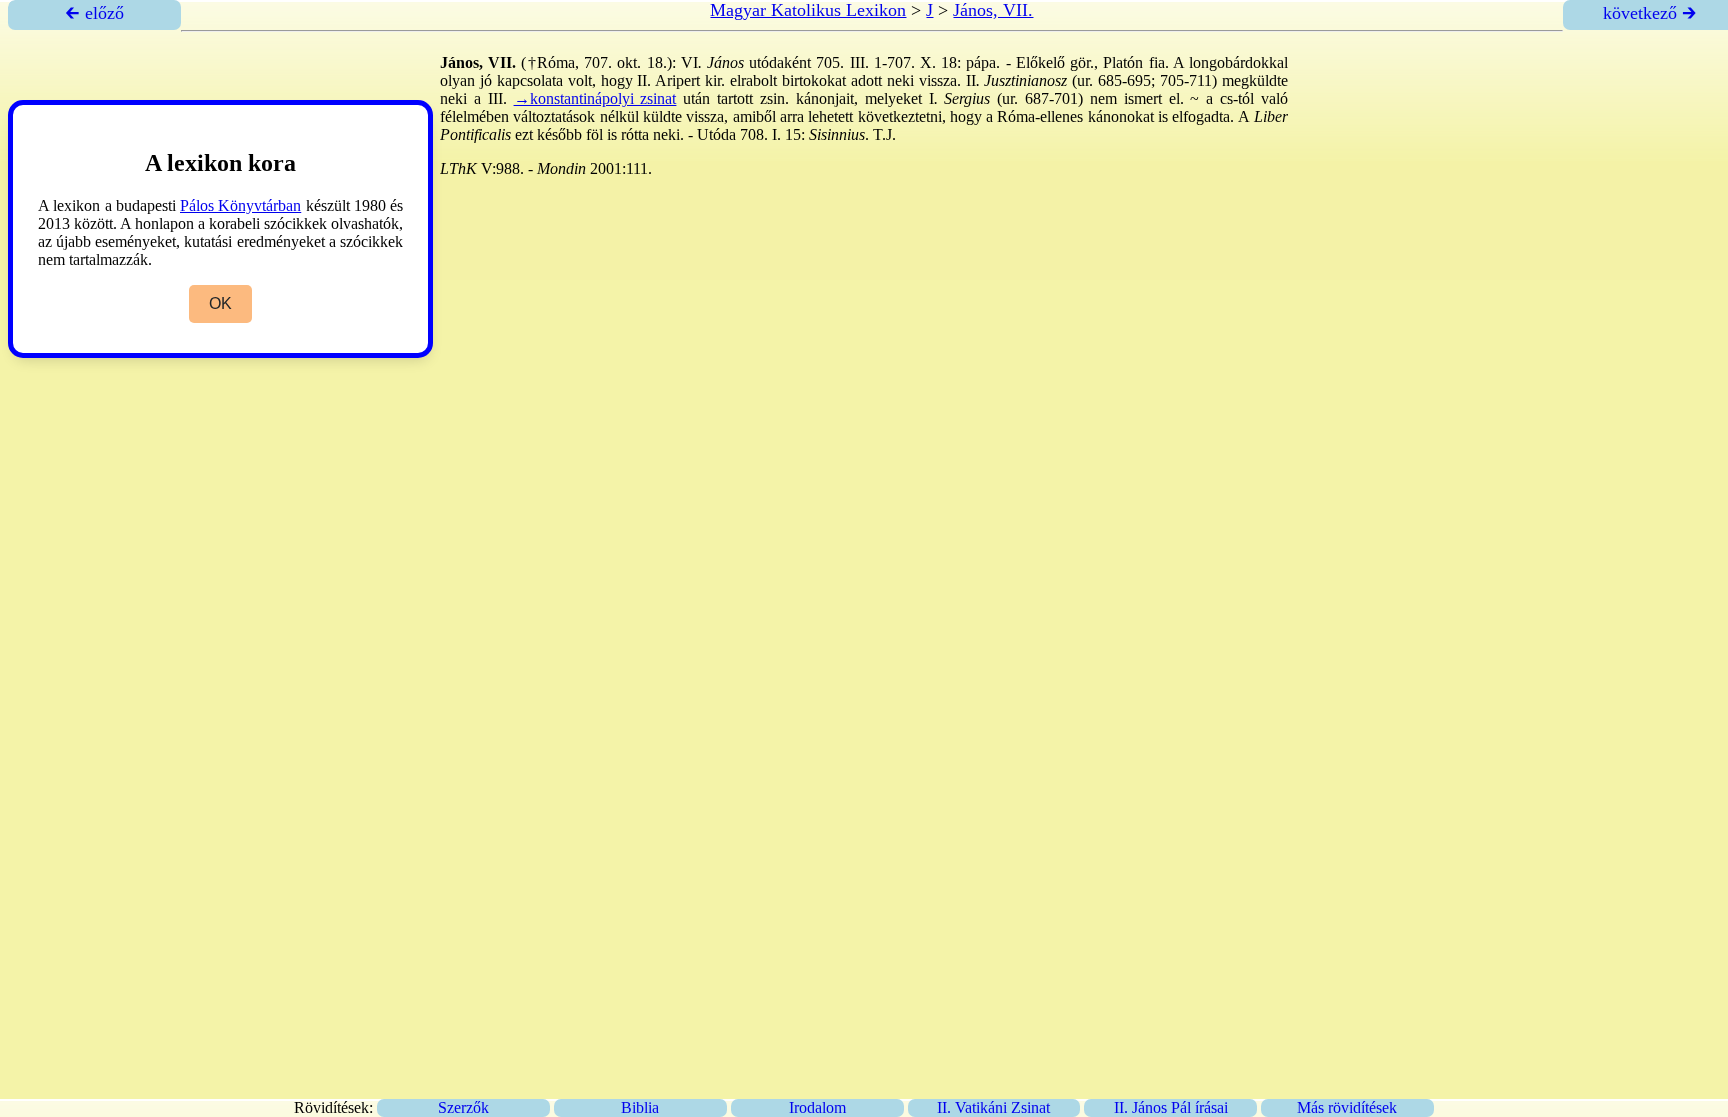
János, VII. (993, 10)
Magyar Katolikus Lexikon (808, 10)
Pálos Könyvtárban (240, 205)
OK (220, 303)
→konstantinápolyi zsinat (595, 98)
